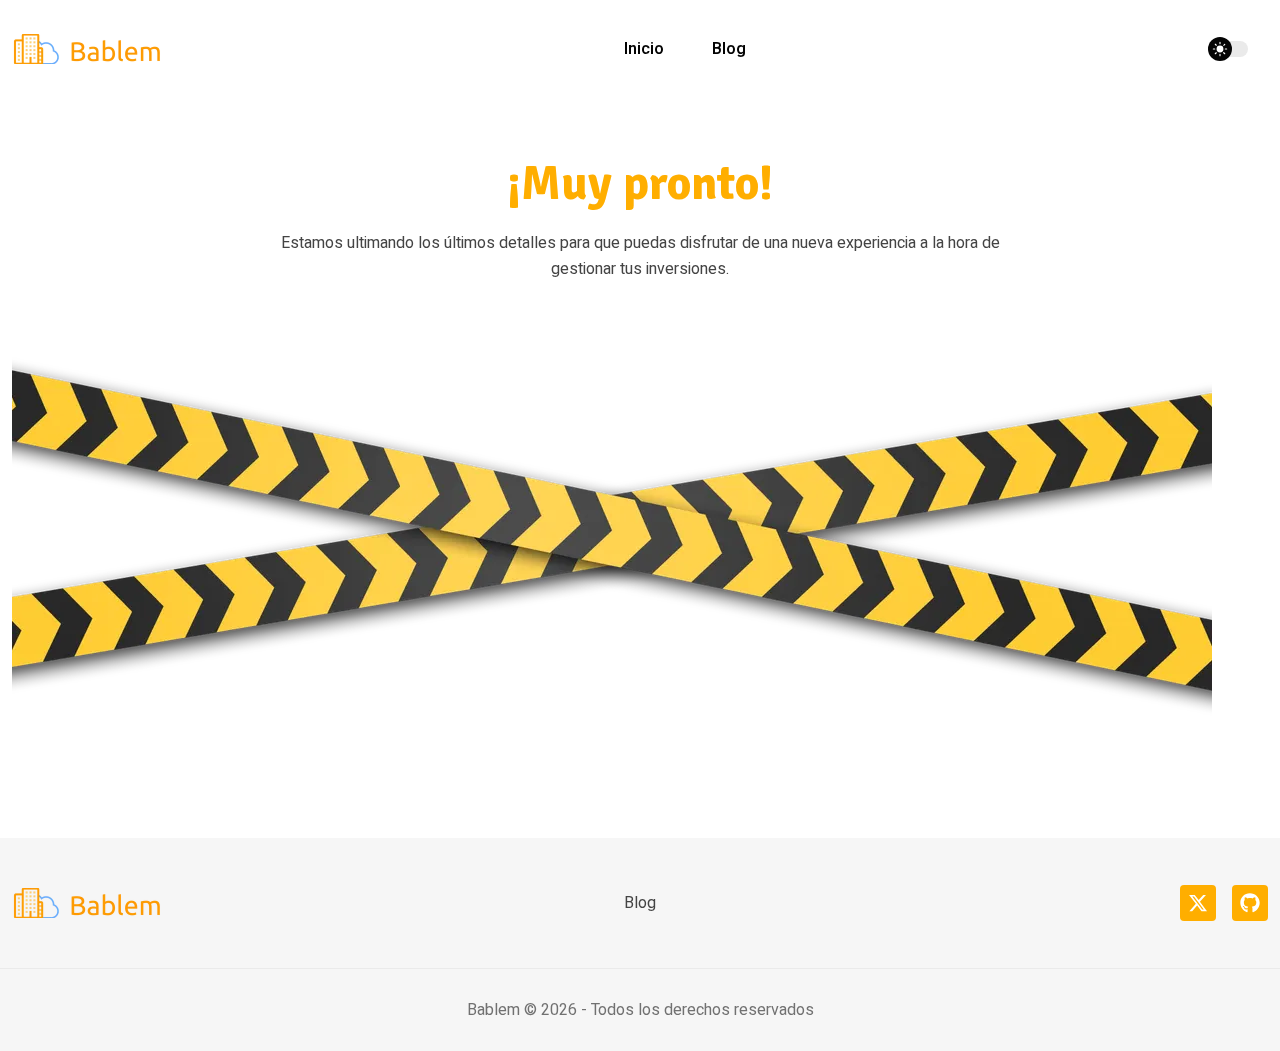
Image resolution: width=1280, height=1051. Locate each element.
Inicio (644, 49)
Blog (729, 49)
